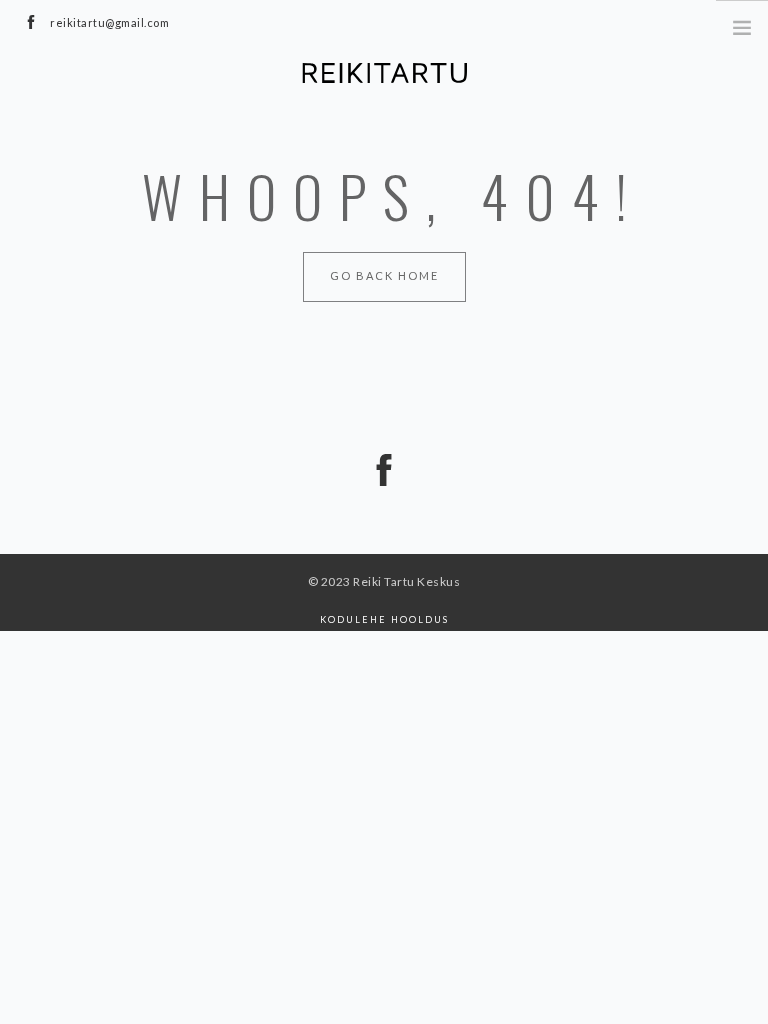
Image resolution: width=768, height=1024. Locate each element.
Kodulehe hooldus (384, 619)
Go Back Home (384, 275)
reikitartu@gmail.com (109, 22)
